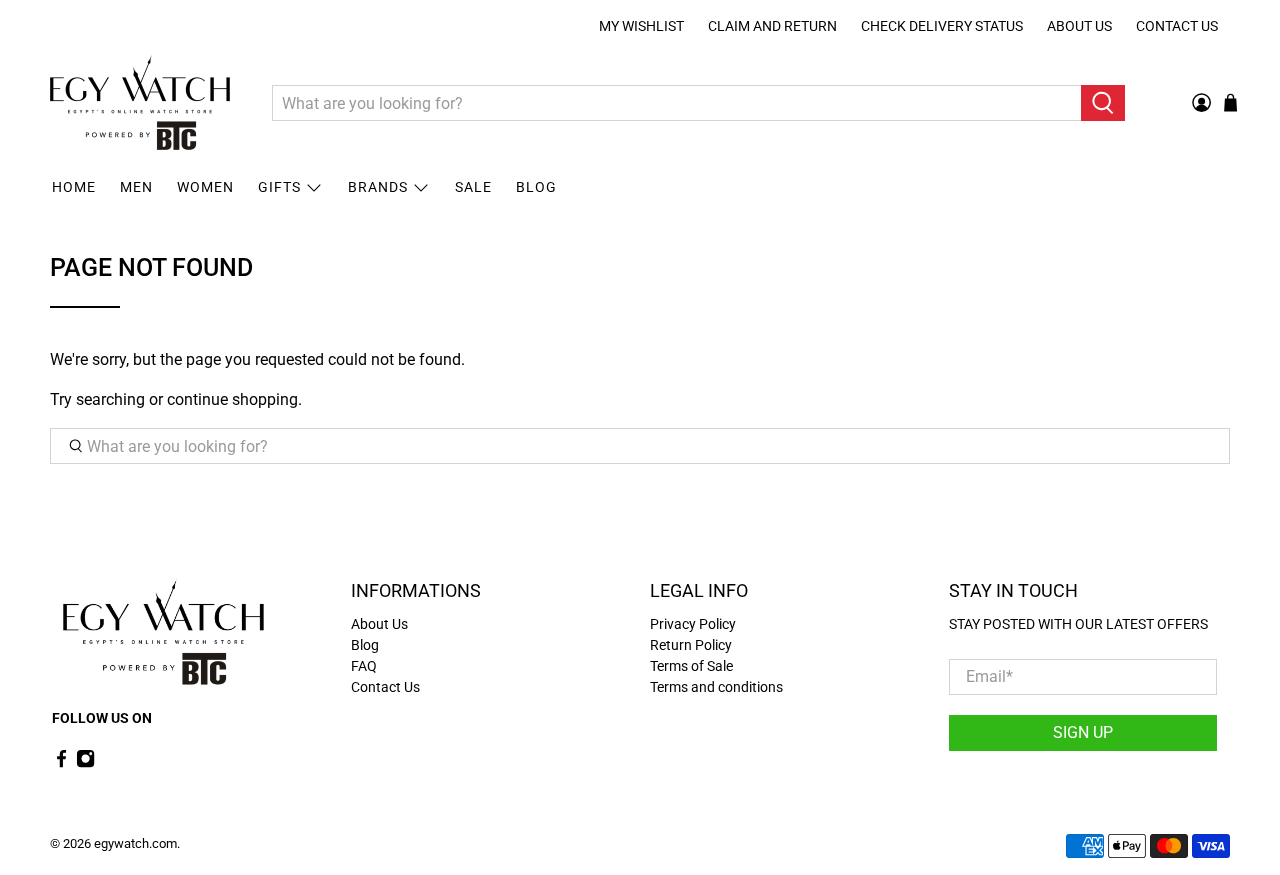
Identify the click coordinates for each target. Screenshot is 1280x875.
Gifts (279, 187)
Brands (378, 187)
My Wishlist (641, 26)
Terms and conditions (716, 687)
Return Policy (691, 645)
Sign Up (1083, 732)
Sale (473, 187)
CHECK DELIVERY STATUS (942, 26)
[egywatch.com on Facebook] (61, 763)
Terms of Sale (691, 666)
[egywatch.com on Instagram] (85, 763)
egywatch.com (135, 843)
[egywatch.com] (140, 103)
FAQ (364, 666)
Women (205, 187)
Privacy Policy (693, 624)
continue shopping (232, 399)
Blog (536, 187)
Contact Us (1177, 26)
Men (136, 187)
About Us (1079, 26)
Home (74, 187)
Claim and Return (772, 26)
